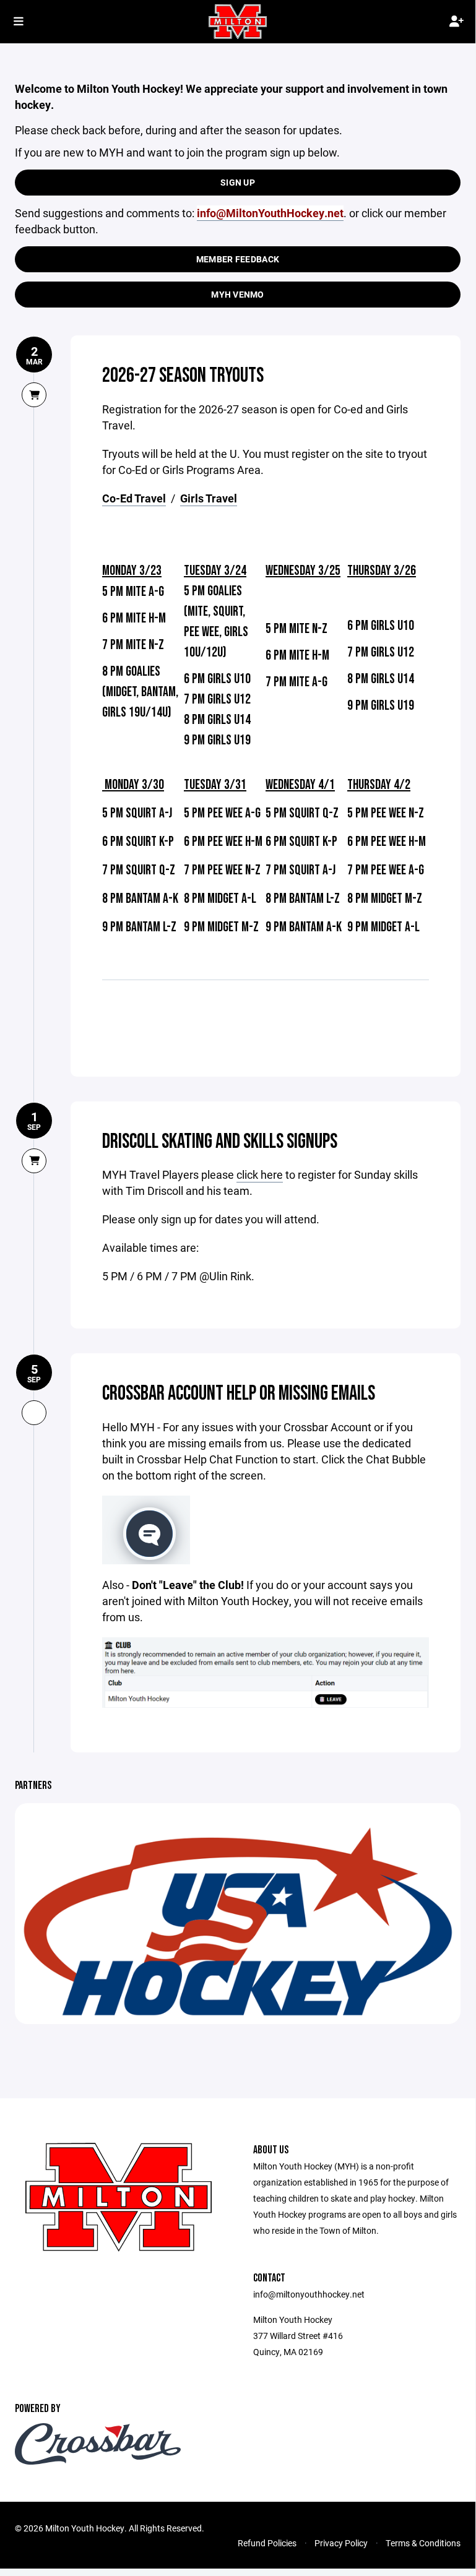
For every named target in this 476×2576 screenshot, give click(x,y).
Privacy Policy (341, 2543)
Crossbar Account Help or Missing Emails (239, 1394)
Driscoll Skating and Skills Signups (220, 1142)
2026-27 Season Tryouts (183, 376)
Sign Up (238, 182)
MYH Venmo (238, 294)
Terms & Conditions (423, 2543)
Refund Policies (267, 2543)
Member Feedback (238, 259)
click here (260, 1174)
